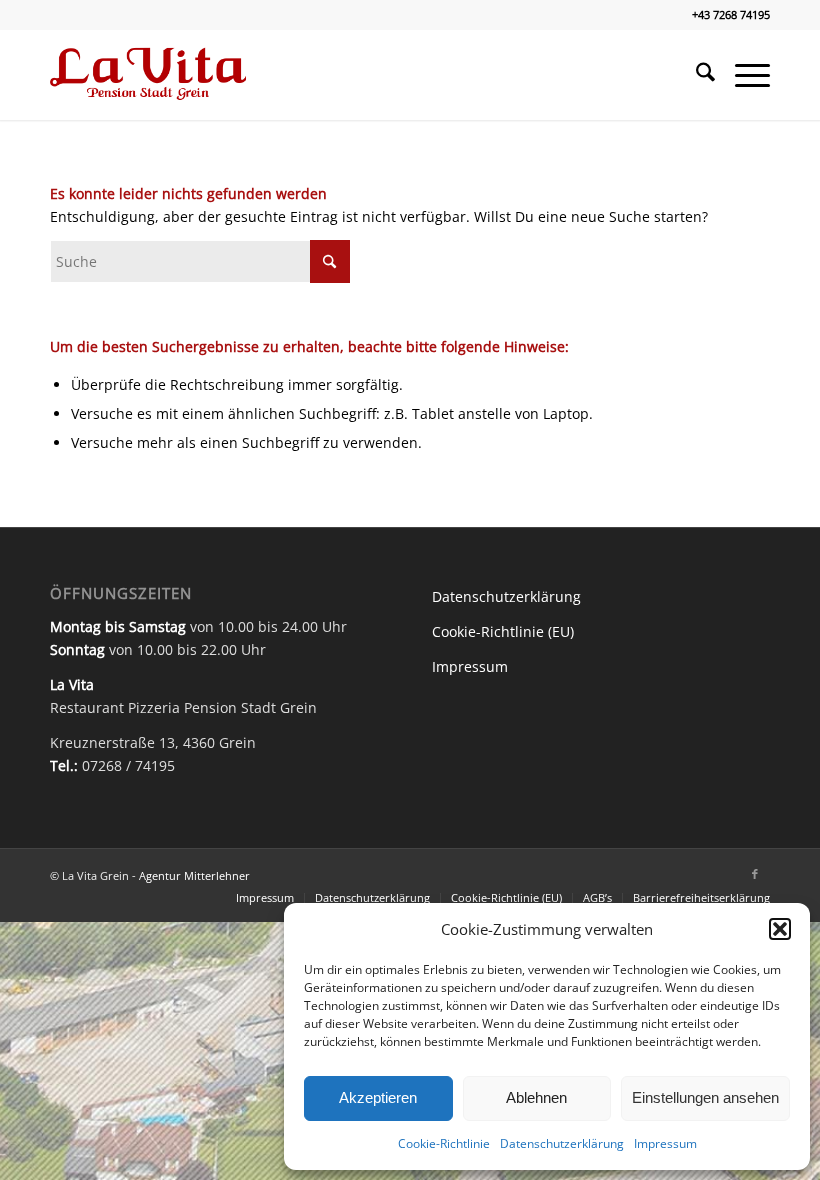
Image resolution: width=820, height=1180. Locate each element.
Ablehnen (536, 1097)
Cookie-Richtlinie (444, 1143)
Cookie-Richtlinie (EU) (503, 631)
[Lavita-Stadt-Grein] (148, 75)
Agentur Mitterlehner (194, 875)
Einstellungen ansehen (705, 1097)
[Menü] (742, 75)
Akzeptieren (378, 1097)
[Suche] (695, 75)
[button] (780, 929)
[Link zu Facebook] (755, 874)
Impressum (665, 1143)
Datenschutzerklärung (562, 1143)
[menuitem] (695, 75)
